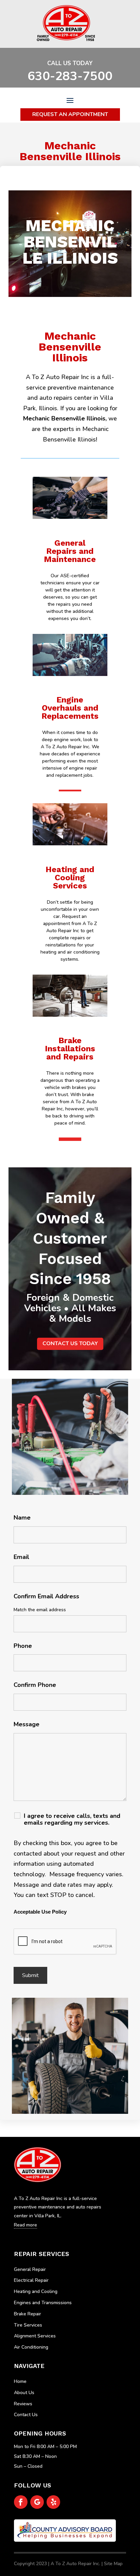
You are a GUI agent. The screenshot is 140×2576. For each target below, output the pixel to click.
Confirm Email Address (46, 1596)
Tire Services (28, 2325)
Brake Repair (28, 2314)
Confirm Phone (35, 1685)
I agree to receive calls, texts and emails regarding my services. (72, 1819)
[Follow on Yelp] (53, 2502)
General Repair (30, 2269)
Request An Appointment (70, 114)
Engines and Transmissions (43, 2303)
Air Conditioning (31, 2347)
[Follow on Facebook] (21, 2502)
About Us (24, 2393)
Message (27, 1724)
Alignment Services (35, 2336)
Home (20, 2381)
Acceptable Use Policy (40, 1912)
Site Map (113, 2564)
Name (22, 1518)
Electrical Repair (31, 2280)
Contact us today (70, 1343)
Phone (23, 1646)
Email (21, 1557)
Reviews (23, 2404)
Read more (70, 572)
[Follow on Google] (37, 2502)
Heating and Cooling (36, 2291)
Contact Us (26, 2415)
